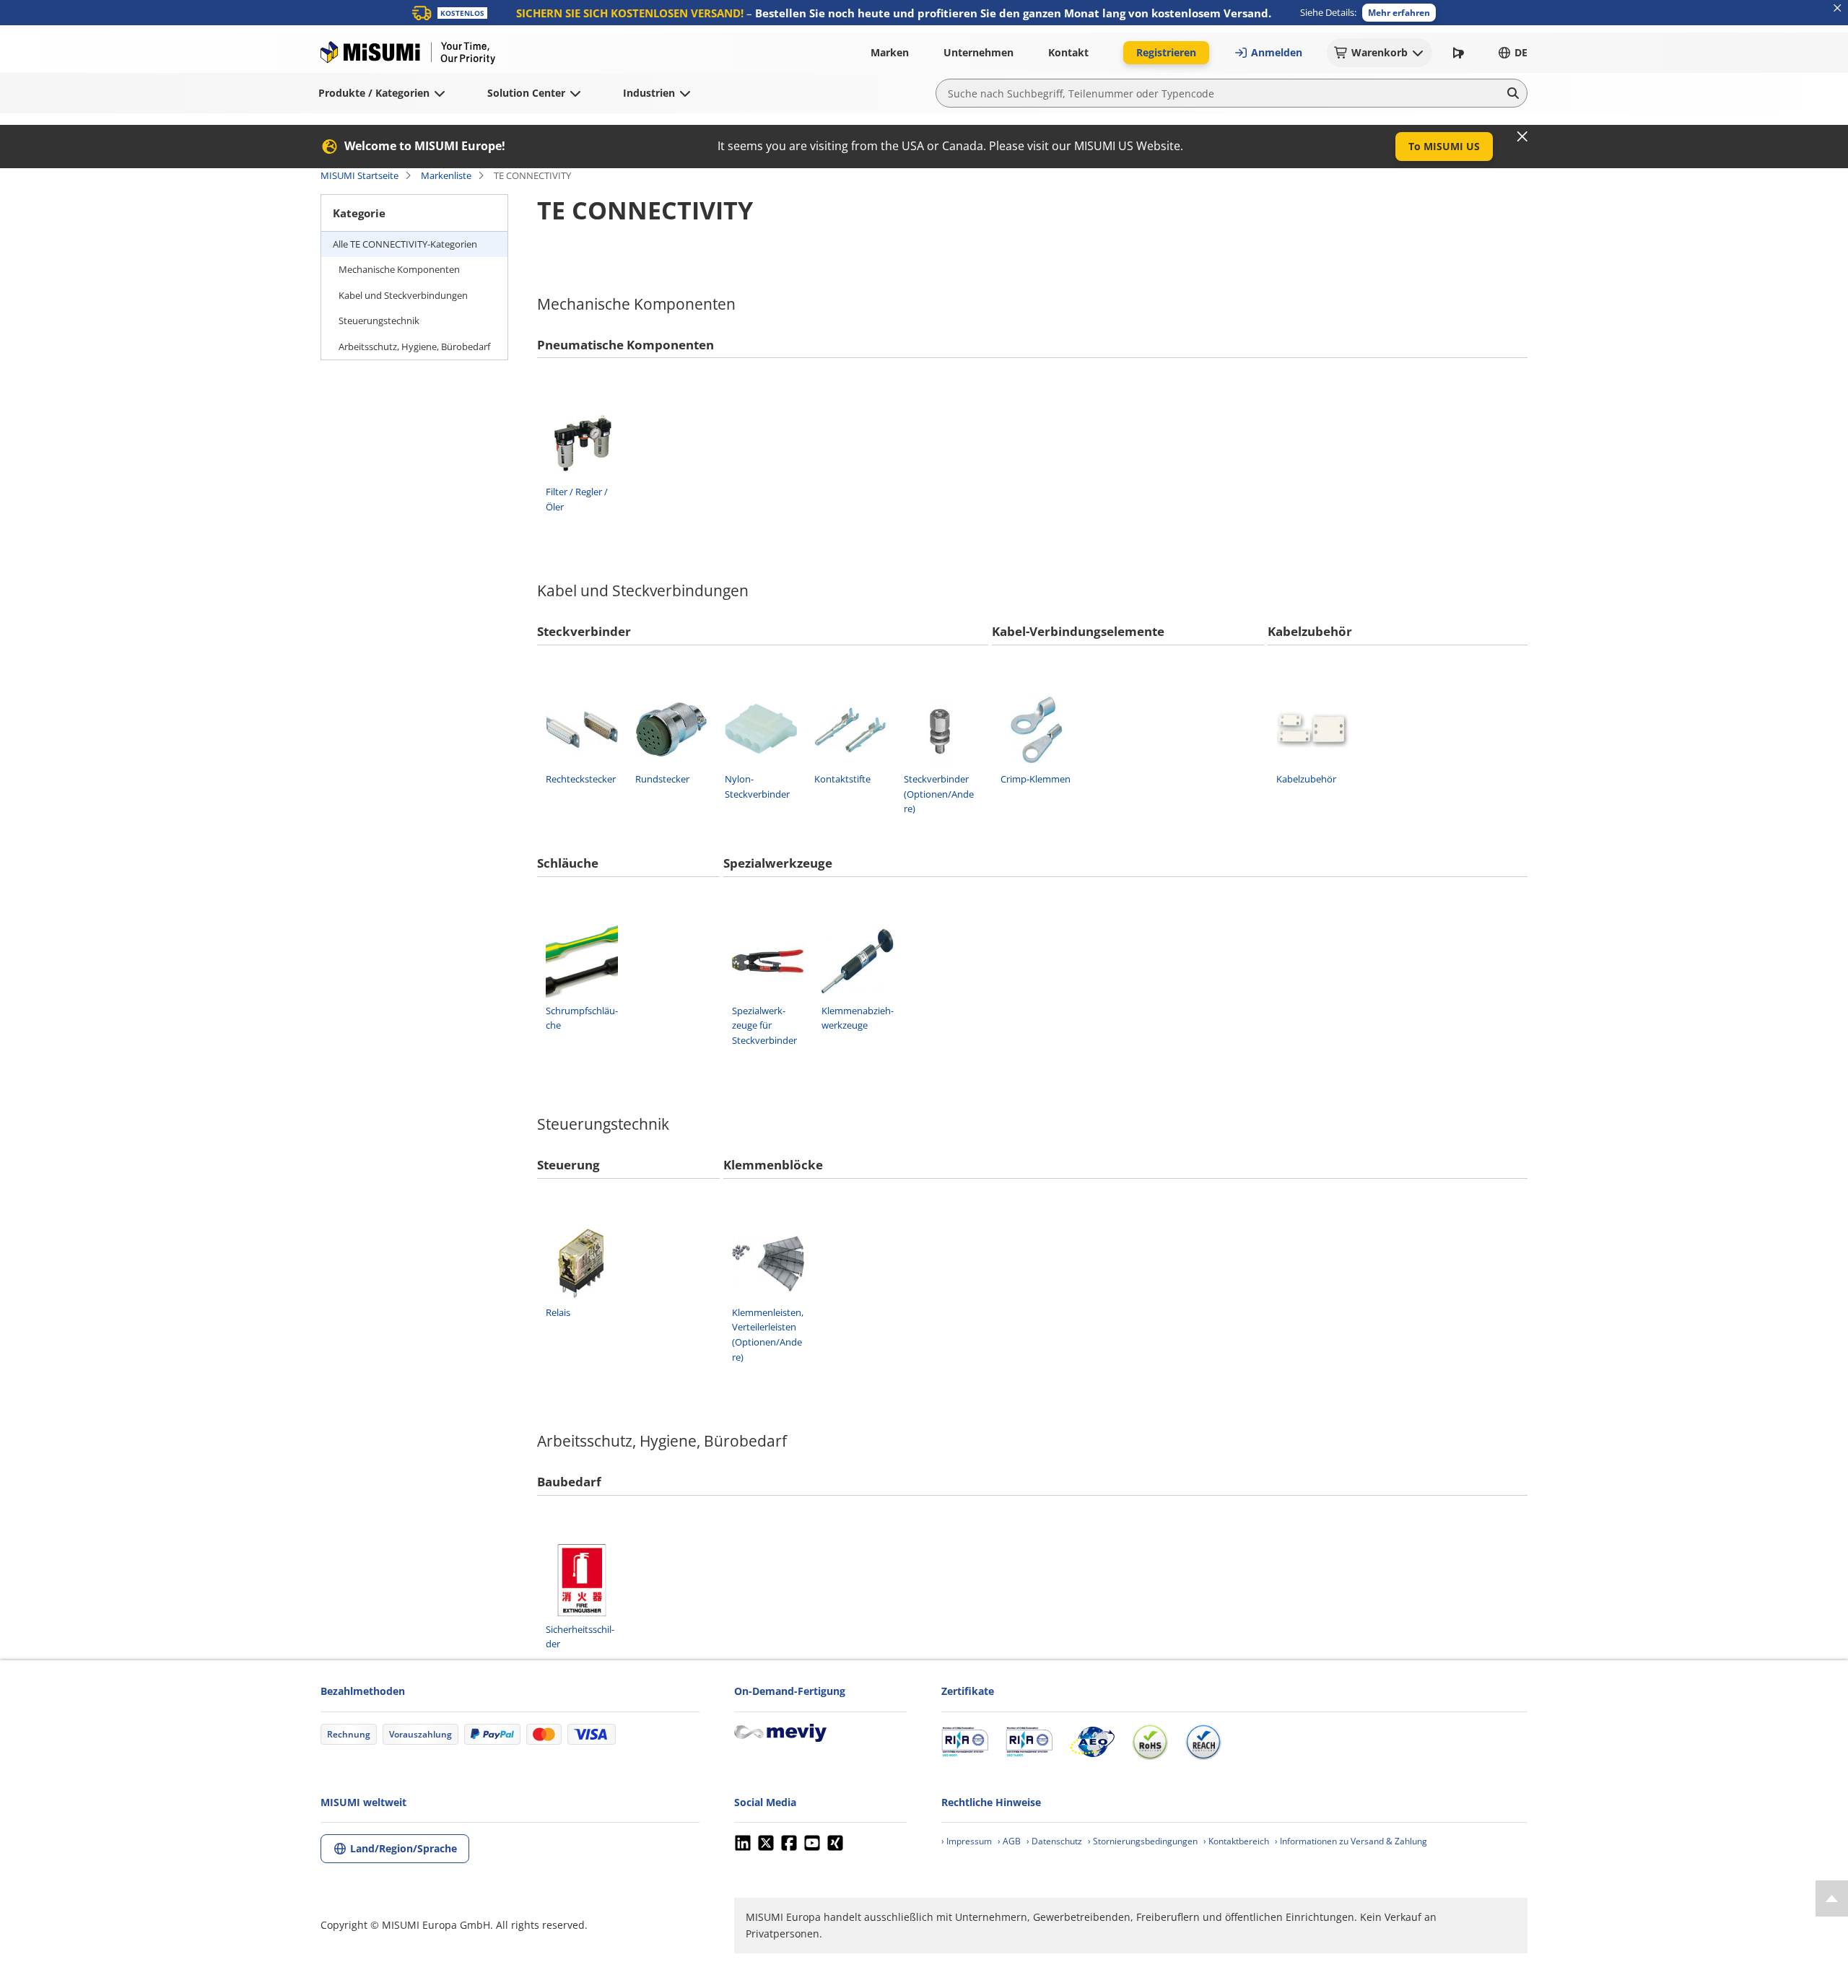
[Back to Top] (1832, 1898)
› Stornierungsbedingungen (1143, 1841)
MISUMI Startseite (359, 175)
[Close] (1522, 136)
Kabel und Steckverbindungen (403, 295)
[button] (1399, 13)
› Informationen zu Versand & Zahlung (1351, 1841)
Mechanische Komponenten (399, 269)
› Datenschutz (1054, 1841)
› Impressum (967, 1841)
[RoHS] (1150, 1742)
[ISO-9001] (965, 1742)
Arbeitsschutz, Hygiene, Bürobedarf (414, 346)
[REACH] (1203, 1742)
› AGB (1009, 1841)
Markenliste (446, 175)
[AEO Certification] (1092, 1742)
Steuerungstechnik (379, 321)
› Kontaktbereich (1236, 1841)
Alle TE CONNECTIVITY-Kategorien (405, 244)
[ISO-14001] (1029, 1742)
